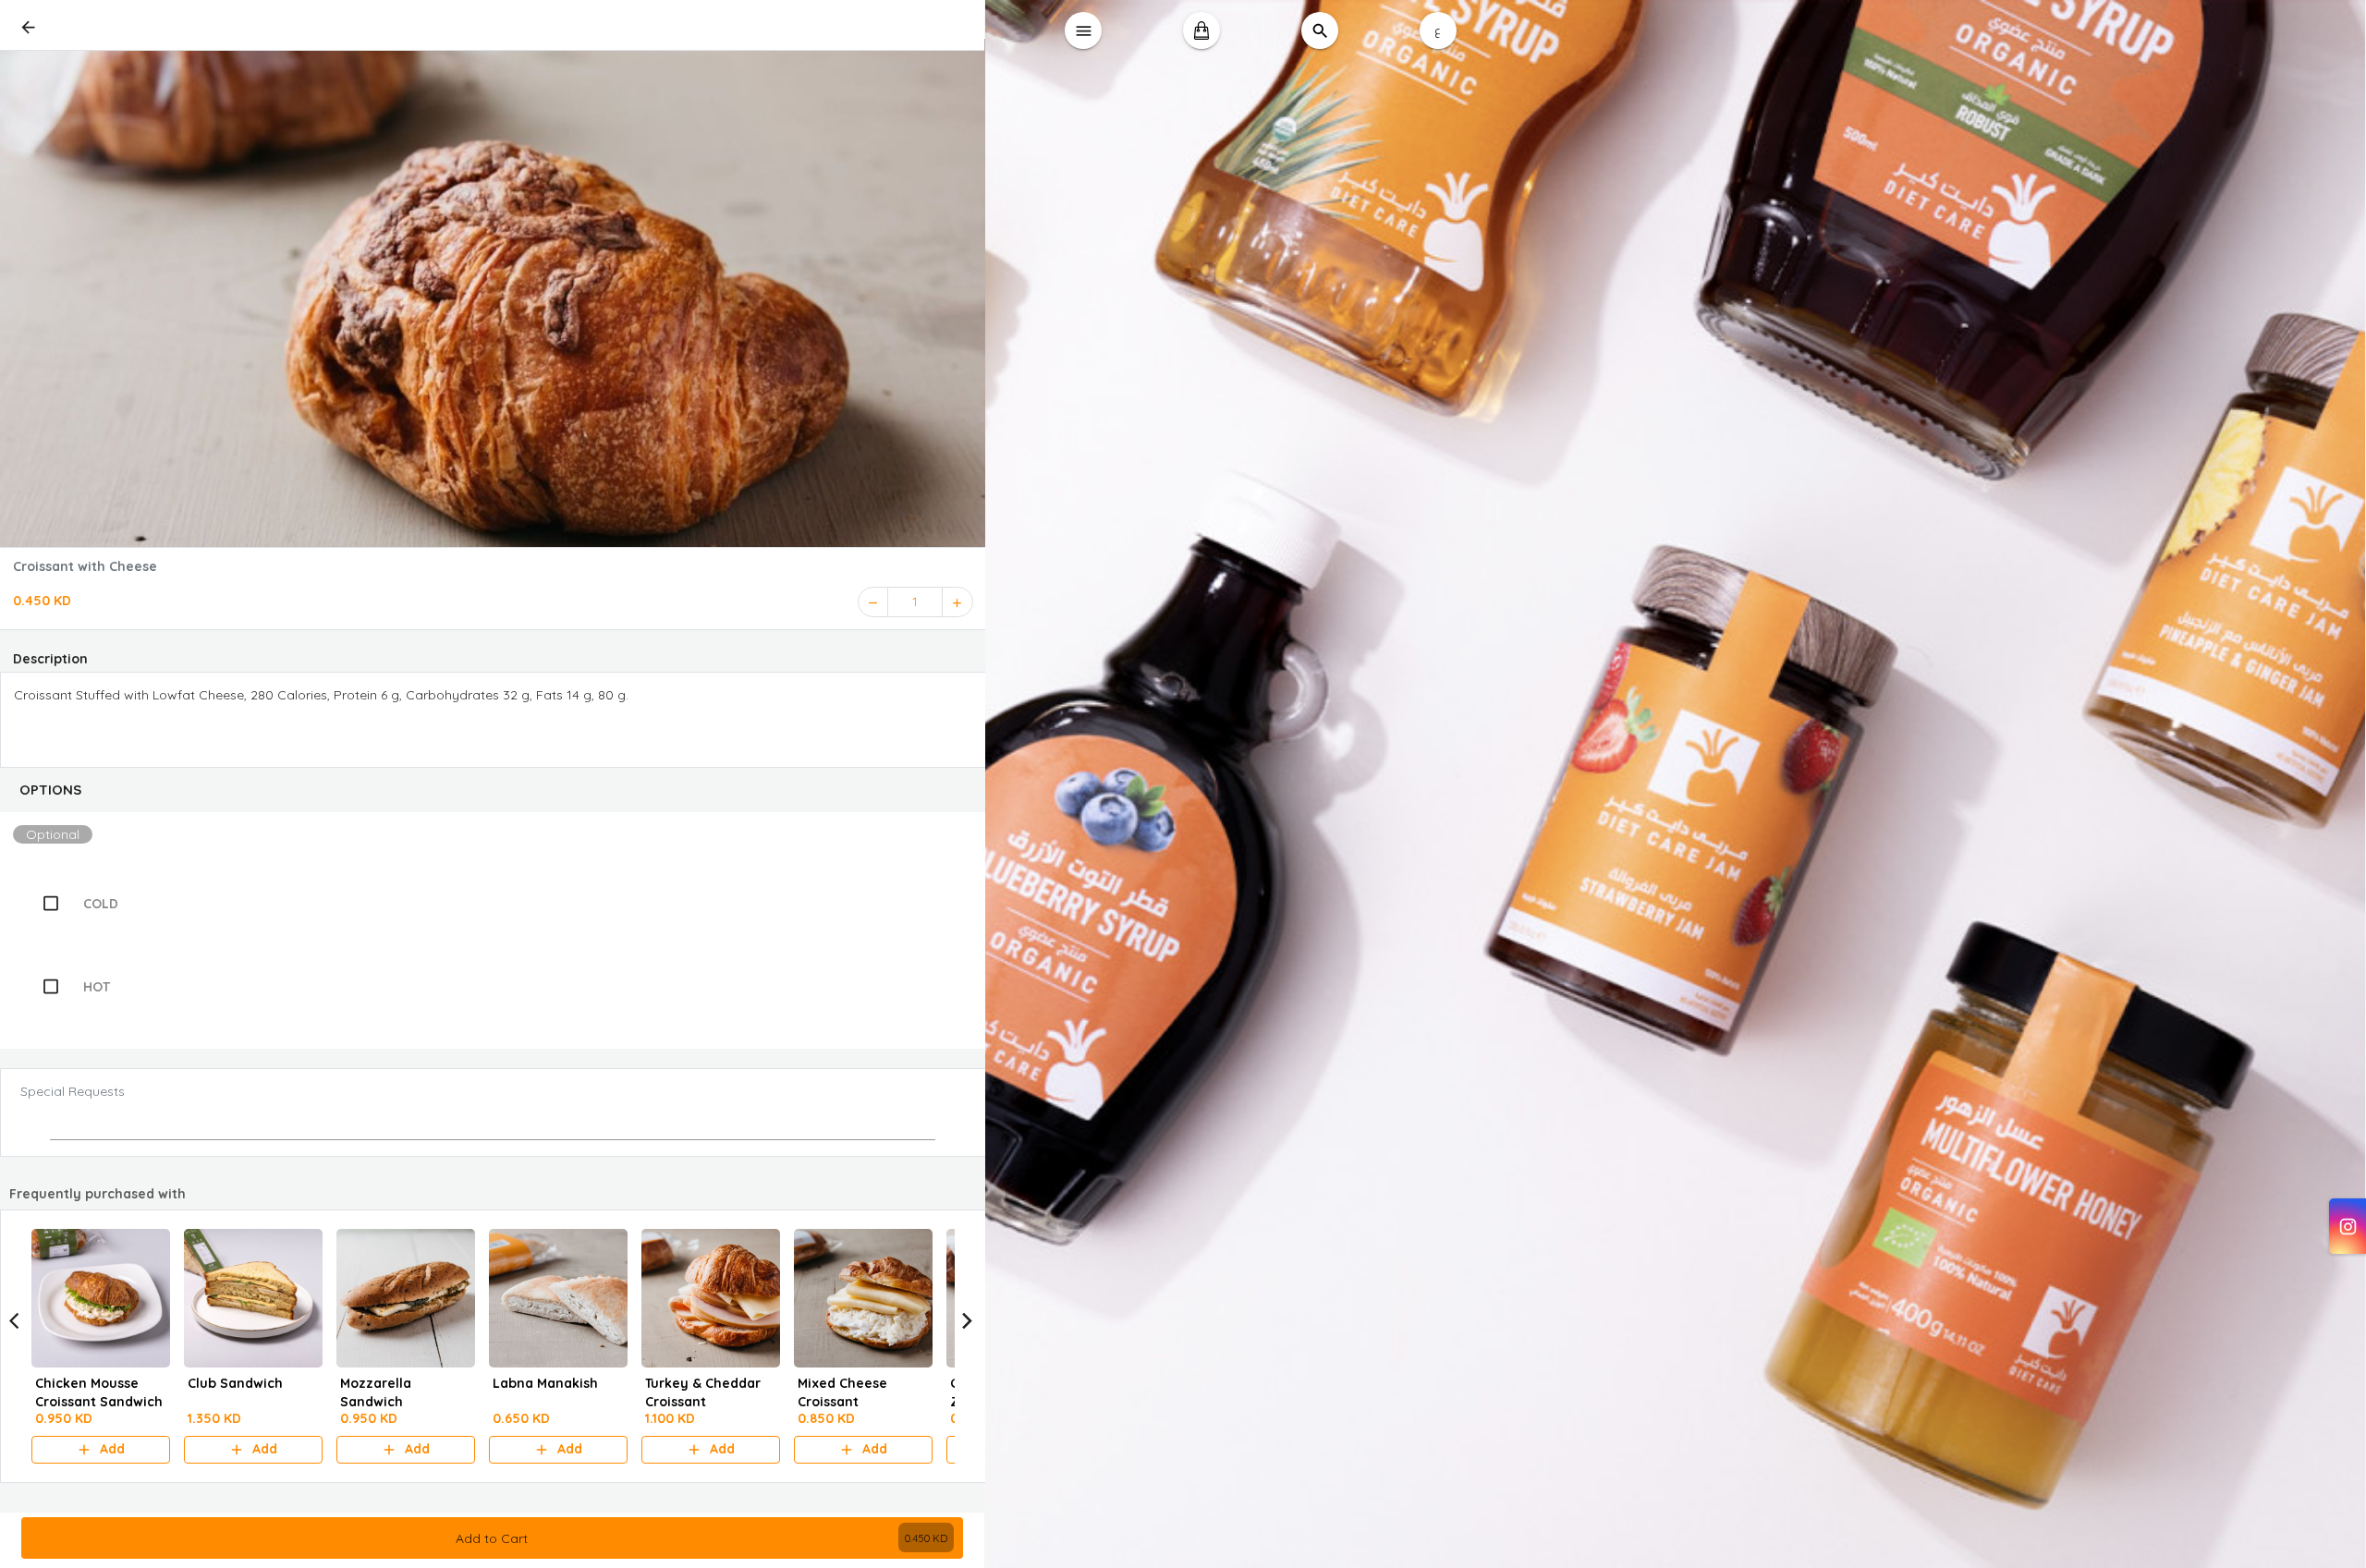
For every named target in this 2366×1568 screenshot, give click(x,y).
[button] (493, 790)
